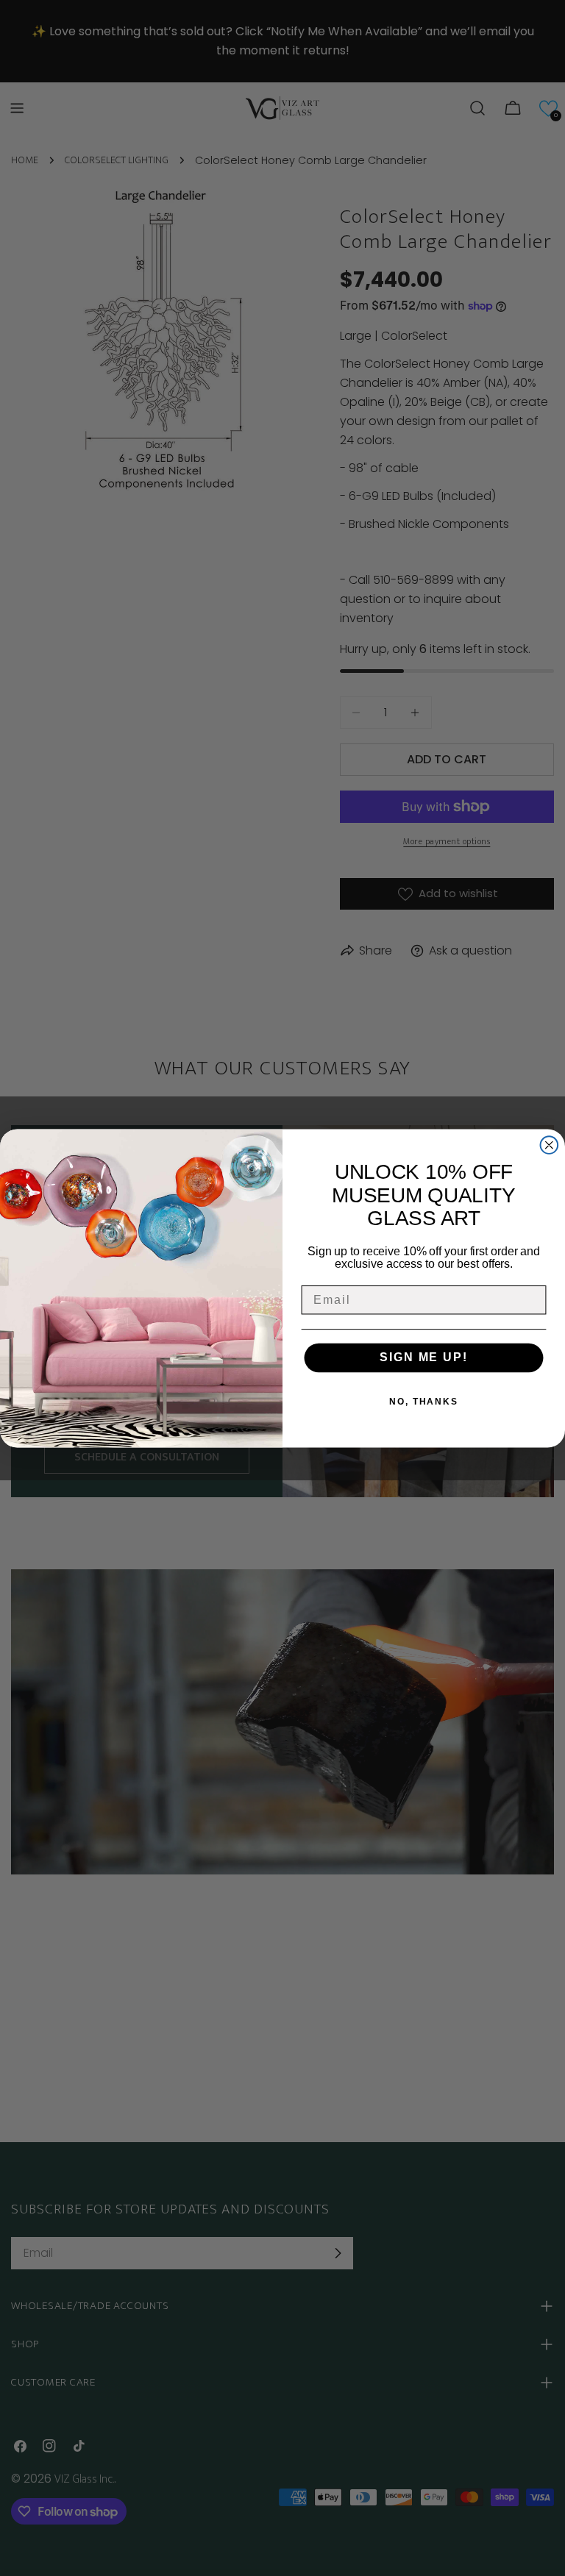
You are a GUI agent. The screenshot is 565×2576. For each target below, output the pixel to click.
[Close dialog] (550, 1145)
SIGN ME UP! (423, 1358)
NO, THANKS (424, 1402)
